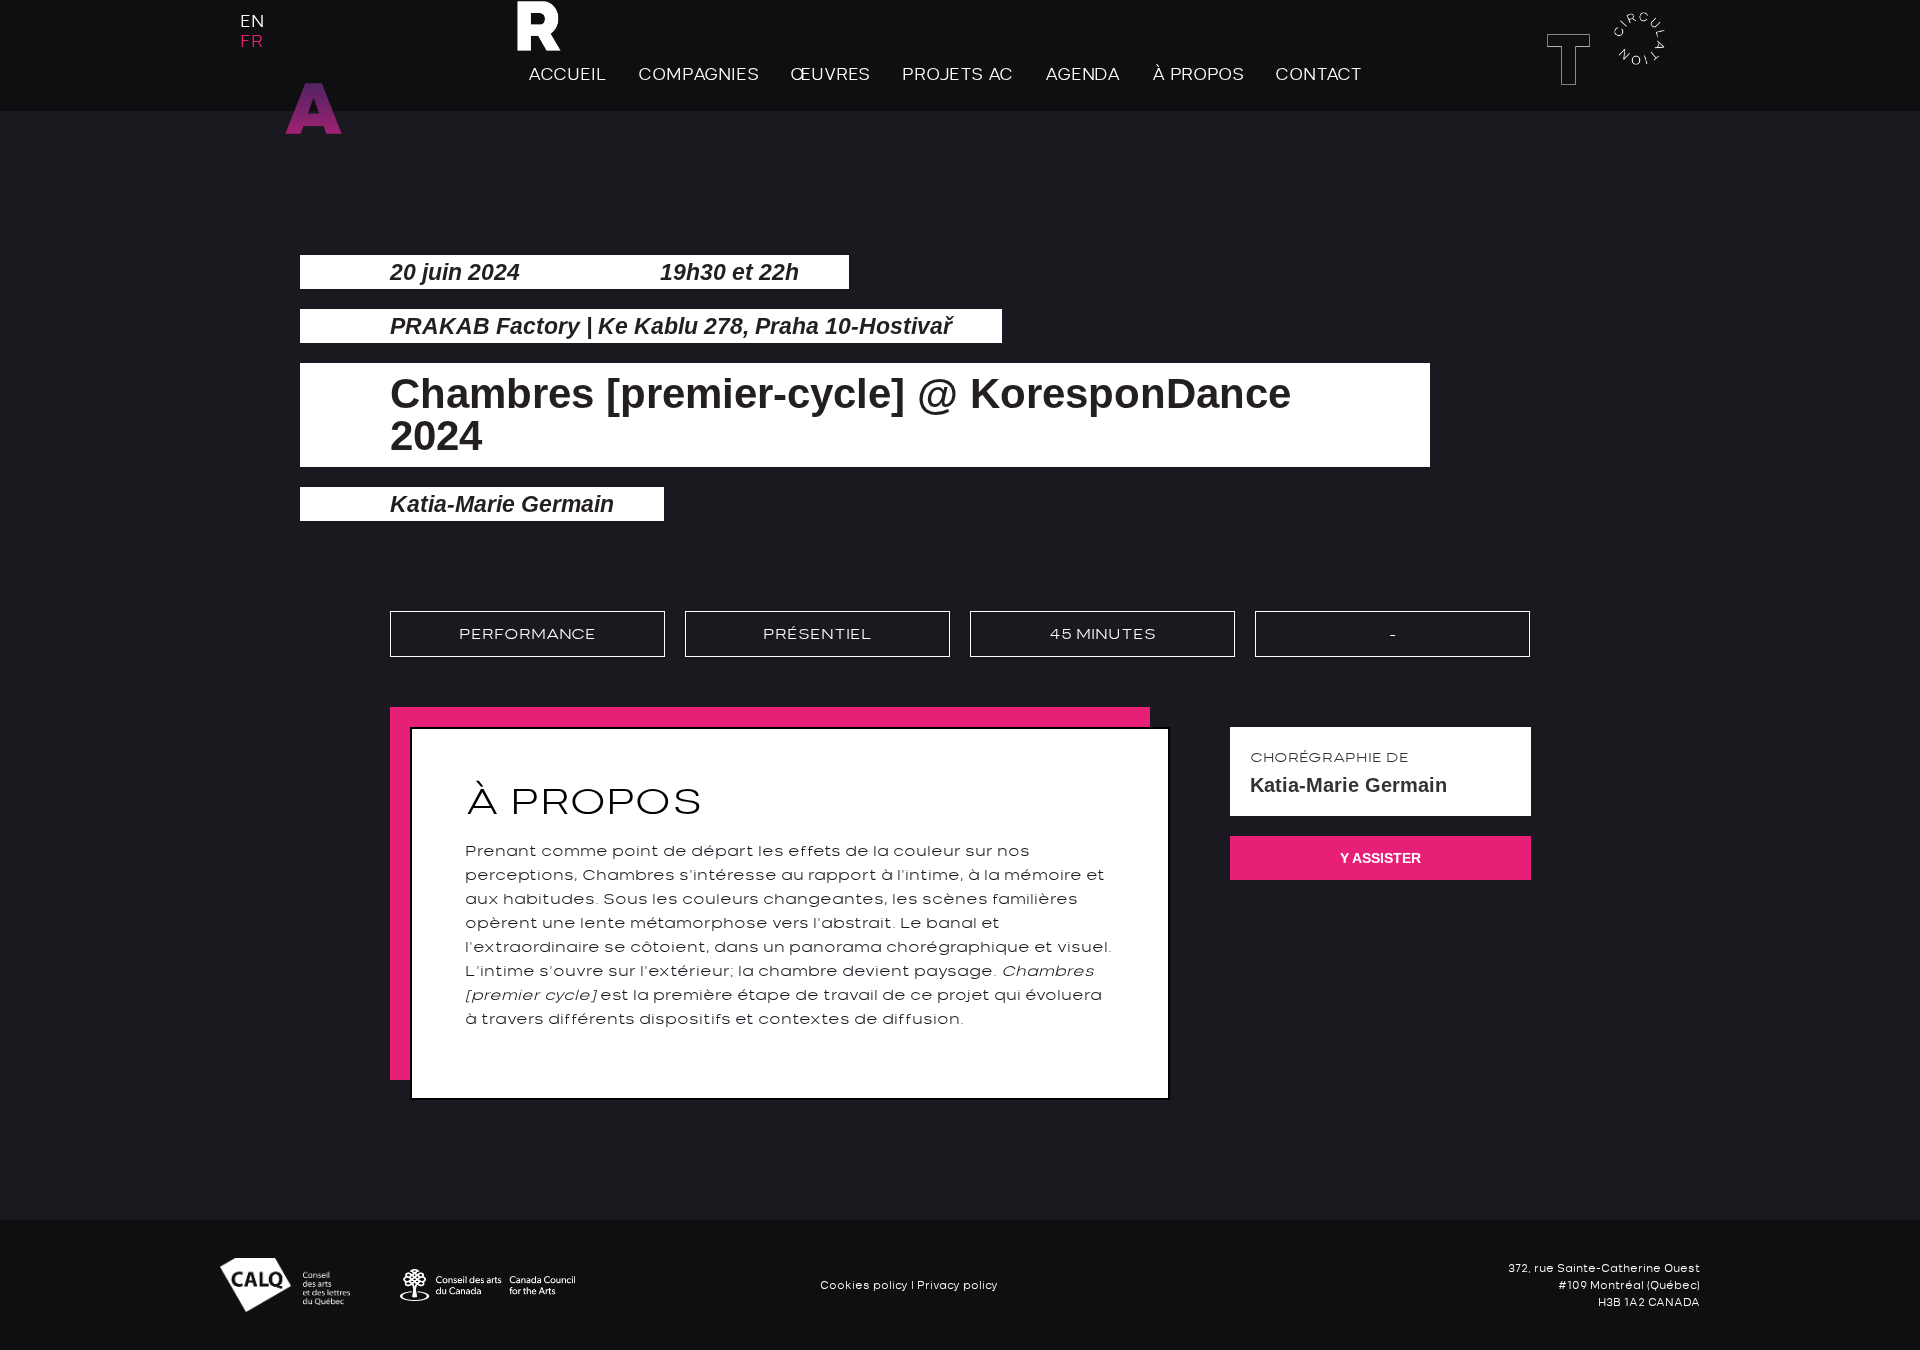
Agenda (1082, 74)
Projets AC (957, 74)
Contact (1318, 74)
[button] (322, 563)
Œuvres (830, 74)
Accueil (567, 74)
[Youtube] (1679, 136)
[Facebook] (1571, 136)
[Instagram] (1607, 136)
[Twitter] (1643, 136)
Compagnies (698, 74)
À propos (1197, 74)
